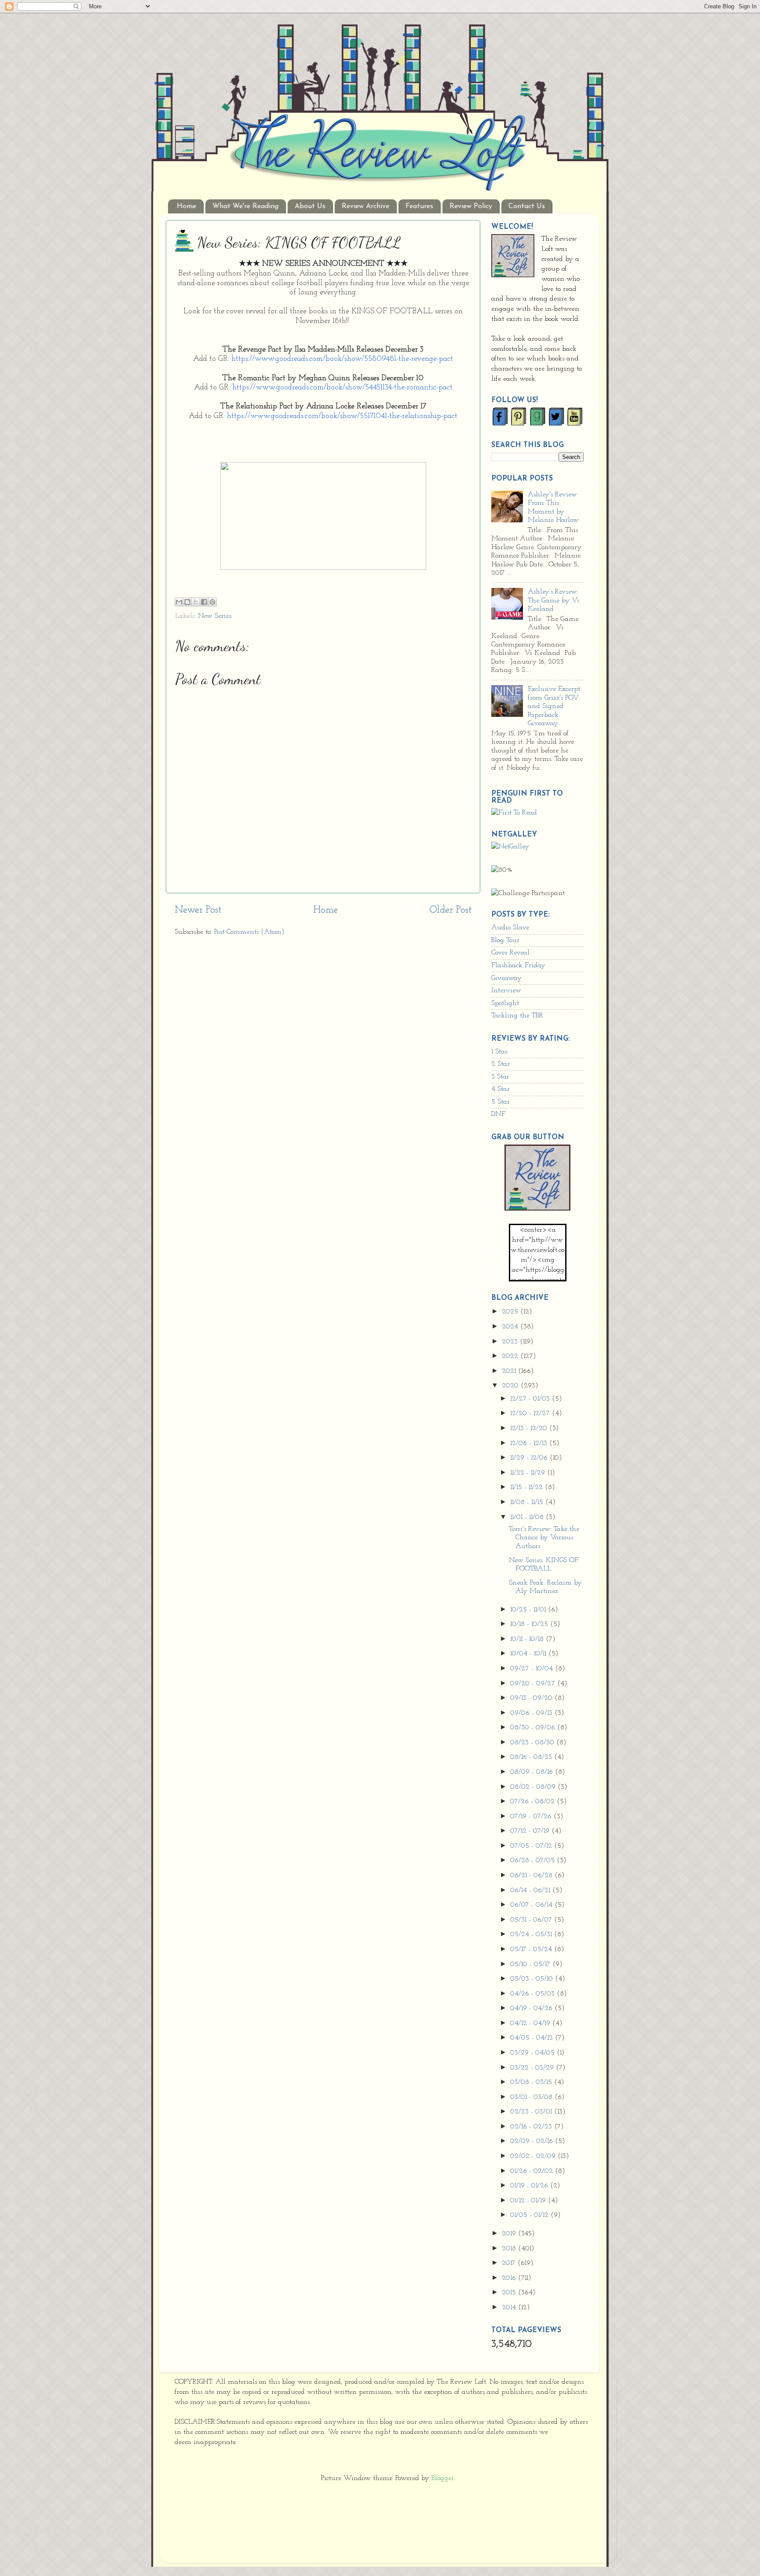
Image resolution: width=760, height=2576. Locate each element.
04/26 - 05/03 (533, 1994)
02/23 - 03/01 (532, 2112)
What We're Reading (245, 206)
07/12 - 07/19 (531, 1831)
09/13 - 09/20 (532, 1698)
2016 (510, 2278)
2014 (510, 2308)
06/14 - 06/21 (531, 1890)
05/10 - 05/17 (531, 1964)
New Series (215, 616)
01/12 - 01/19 (529, 2201)
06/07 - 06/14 (532, 1905)
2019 (510, 2234)
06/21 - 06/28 (532, 1875)
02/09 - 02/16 (533, 2141)
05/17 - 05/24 (532, 1949)
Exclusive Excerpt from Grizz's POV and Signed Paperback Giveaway (554, 706)
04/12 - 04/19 (531, 2023)
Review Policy (471, 206)
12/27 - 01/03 (531, 1399)
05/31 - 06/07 (532, 1920)
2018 (510, 2249)
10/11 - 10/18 (528, 1639)
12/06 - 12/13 (530, 1443)
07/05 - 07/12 (532, 1846)
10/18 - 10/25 (530, 1624)
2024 (511, 1327)
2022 (511, 1356)
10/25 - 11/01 (529, 1610)
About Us (310, 206)
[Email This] (179, 602)
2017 (510, 2263)
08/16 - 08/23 (532, 1757)
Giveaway (506, 978)
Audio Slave (510, 928)
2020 (511, 1386)
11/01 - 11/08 (528, 1517)
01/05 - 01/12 (530, 2215)
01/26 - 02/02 (533, 2171)
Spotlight (505, 1003)
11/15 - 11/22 (528, 1487)
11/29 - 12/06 (530, 1458)
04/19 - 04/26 (532, 2008)
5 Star (501, 1102)
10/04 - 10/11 (529, 1654)
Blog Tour (505, 940)
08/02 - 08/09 (534, 1787)
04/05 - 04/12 (533, 2038)
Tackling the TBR (517, 1016)
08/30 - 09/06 (534, 1728)
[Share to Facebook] (204, 602)
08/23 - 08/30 (533, 1743)
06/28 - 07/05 (533, 1860)
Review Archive (365, 206)
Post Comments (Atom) (249, 932)
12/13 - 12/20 (530, 1428)
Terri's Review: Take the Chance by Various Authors (544, 1538)
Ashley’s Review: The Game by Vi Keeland (554, 600)
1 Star (499, 1052)
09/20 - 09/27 (534, 1684)
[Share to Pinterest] (212, 602)
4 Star (501, 1089)
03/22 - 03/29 (533, 2068)
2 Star (501, 1064)
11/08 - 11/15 (528, 1502)
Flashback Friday (518, 965)
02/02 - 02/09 (534, 2156)
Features (419, 206)
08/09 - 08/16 (533, 1772)
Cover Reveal (510, 953)
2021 (510, 1371)
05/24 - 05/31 (532, 1934)
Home (186, 206)
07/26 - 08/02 (533, 1802)
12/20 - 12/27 (531, 1413)
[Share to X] (196, 602)
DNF (498, 1114)
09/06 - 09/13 (532, 1713)
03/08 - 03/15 (532, 2082)
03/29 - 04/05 (533, 2053)
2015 (510, 2293)
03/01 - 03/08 (532, 2097)
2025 (511, 1312)
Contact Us (527, 206)
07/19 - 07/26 (532, 1816)
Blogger (443, 2478)
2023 (511, 1342)
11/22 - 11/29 (529, 1473)
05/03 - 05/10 (533, 1979)
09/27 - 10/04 (533, 1669)
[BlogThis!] (187, 602)
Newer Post (198, 910)
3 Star (500, 1077)
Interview (506, 991)
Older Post (450, 910)
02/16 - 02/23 (532, 2127)
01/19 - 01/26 (530, 2186)
